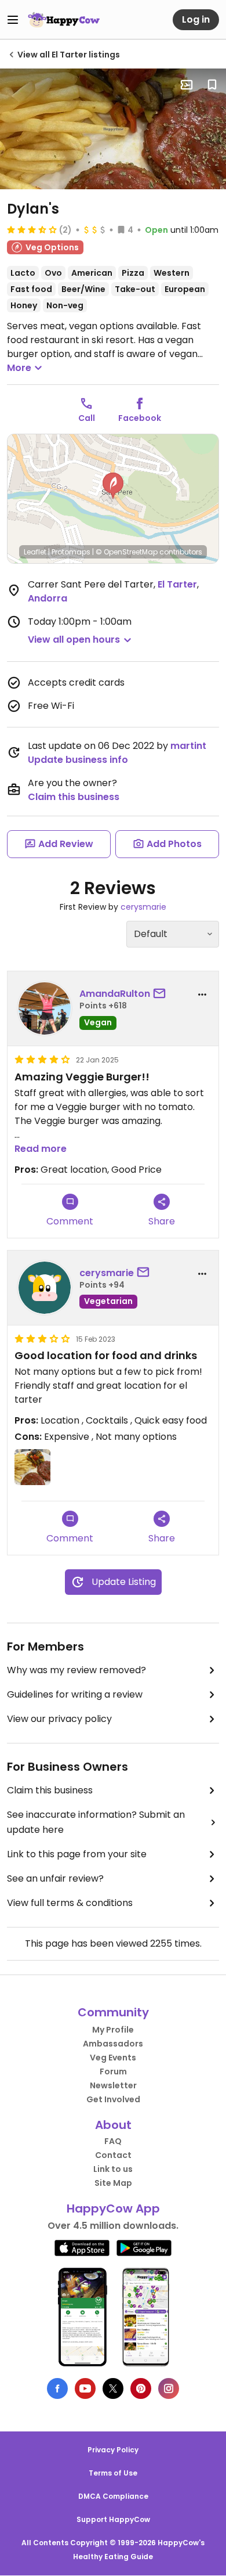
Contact (113, 2155)
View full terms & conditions (70, 1903)
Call (87, 418)
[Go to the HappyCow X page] (113, 2388)
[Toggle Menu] (13, 20)
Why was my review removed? (76, 1670)
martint (188, 746)
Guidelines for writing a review (75, 1694)
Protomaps (71, 552)
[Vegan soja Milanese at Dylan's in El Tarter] (113, 129)
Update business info (78, 760)
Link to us (113, 2169)
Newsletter (113, 2085)
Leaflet (35, 552)
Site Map (113, 2183)
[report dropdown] (202, 995)
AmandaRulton (115, 994)
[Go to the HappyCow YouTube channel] (85, 2388)
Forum (113, 2071)
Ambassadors (113, 2044)
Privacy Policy (113, 2450)
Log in (196, 19)
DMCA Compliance (113, 2496)
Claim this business (74, 797)
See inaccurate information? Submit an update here (96, 1822)
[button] (113, 486)
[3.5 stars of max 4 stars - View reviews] (32, 229)
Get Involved (113, 2099)
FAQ (113, 2141)
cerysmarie (143, 907)
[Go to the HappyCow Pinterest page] (141, 2388)
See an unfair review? (55, 1878)
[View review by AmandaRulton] (45, 1008)
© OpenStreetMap (127, 552)
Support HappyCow (113, 2519)
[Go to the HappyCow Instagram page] (169, 2388)
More (19, 368)
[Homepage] (64, 20)
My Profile (113, 2030)
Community (113, 2012)
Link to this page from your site (77, 1854)
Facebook (140, 418)
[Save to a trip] (187, 85)
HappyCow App (113, 2208)
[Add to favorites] (212, 85)
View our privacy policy (59, 1719)
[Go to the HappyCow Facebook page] (57, 2388)
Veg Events (113, 2058)
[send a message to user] (162, 994)
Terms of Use (113, 2473)
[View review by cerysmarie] (45, 1288)
